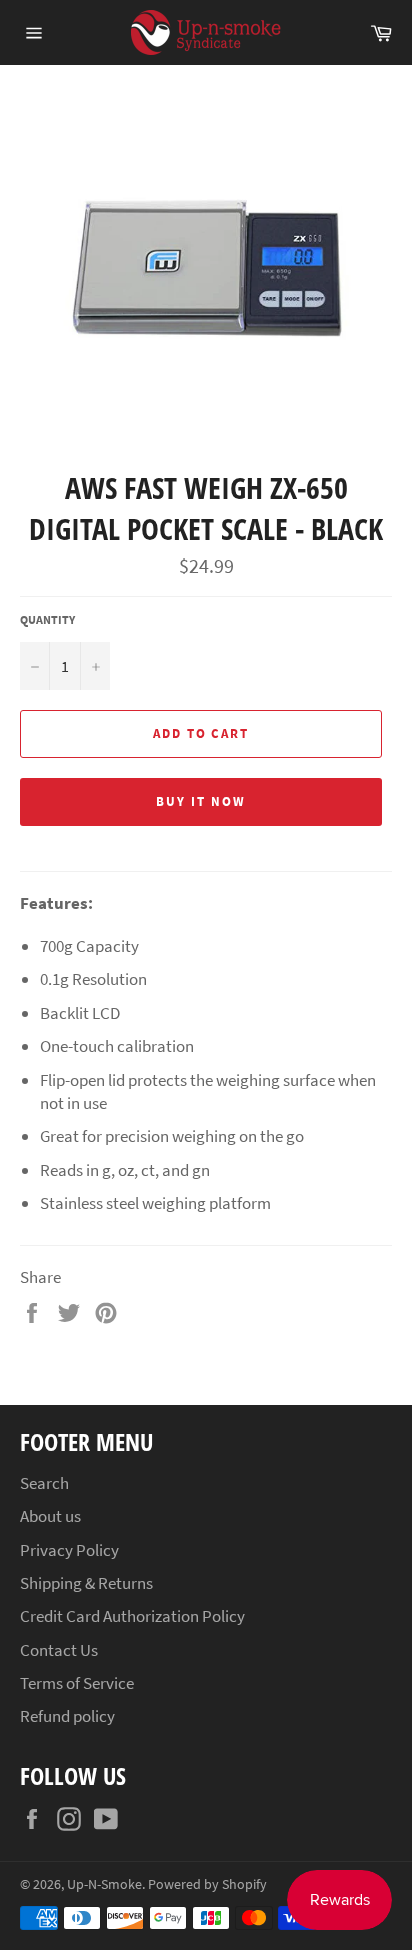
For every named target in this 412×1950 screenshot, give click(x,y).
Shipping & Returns (86, 1583)
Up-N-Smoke (104, 1884)
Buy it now (201, 801)
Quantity (47, 619)
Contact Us (59, 1650)
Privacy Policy (69, 1550)
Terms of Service (77, 1683)
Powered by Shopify (207, 1884)
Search (44, 1483)
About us (50, 1516)
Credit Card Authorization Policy (132, 1616)
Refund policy (67, 1716)
